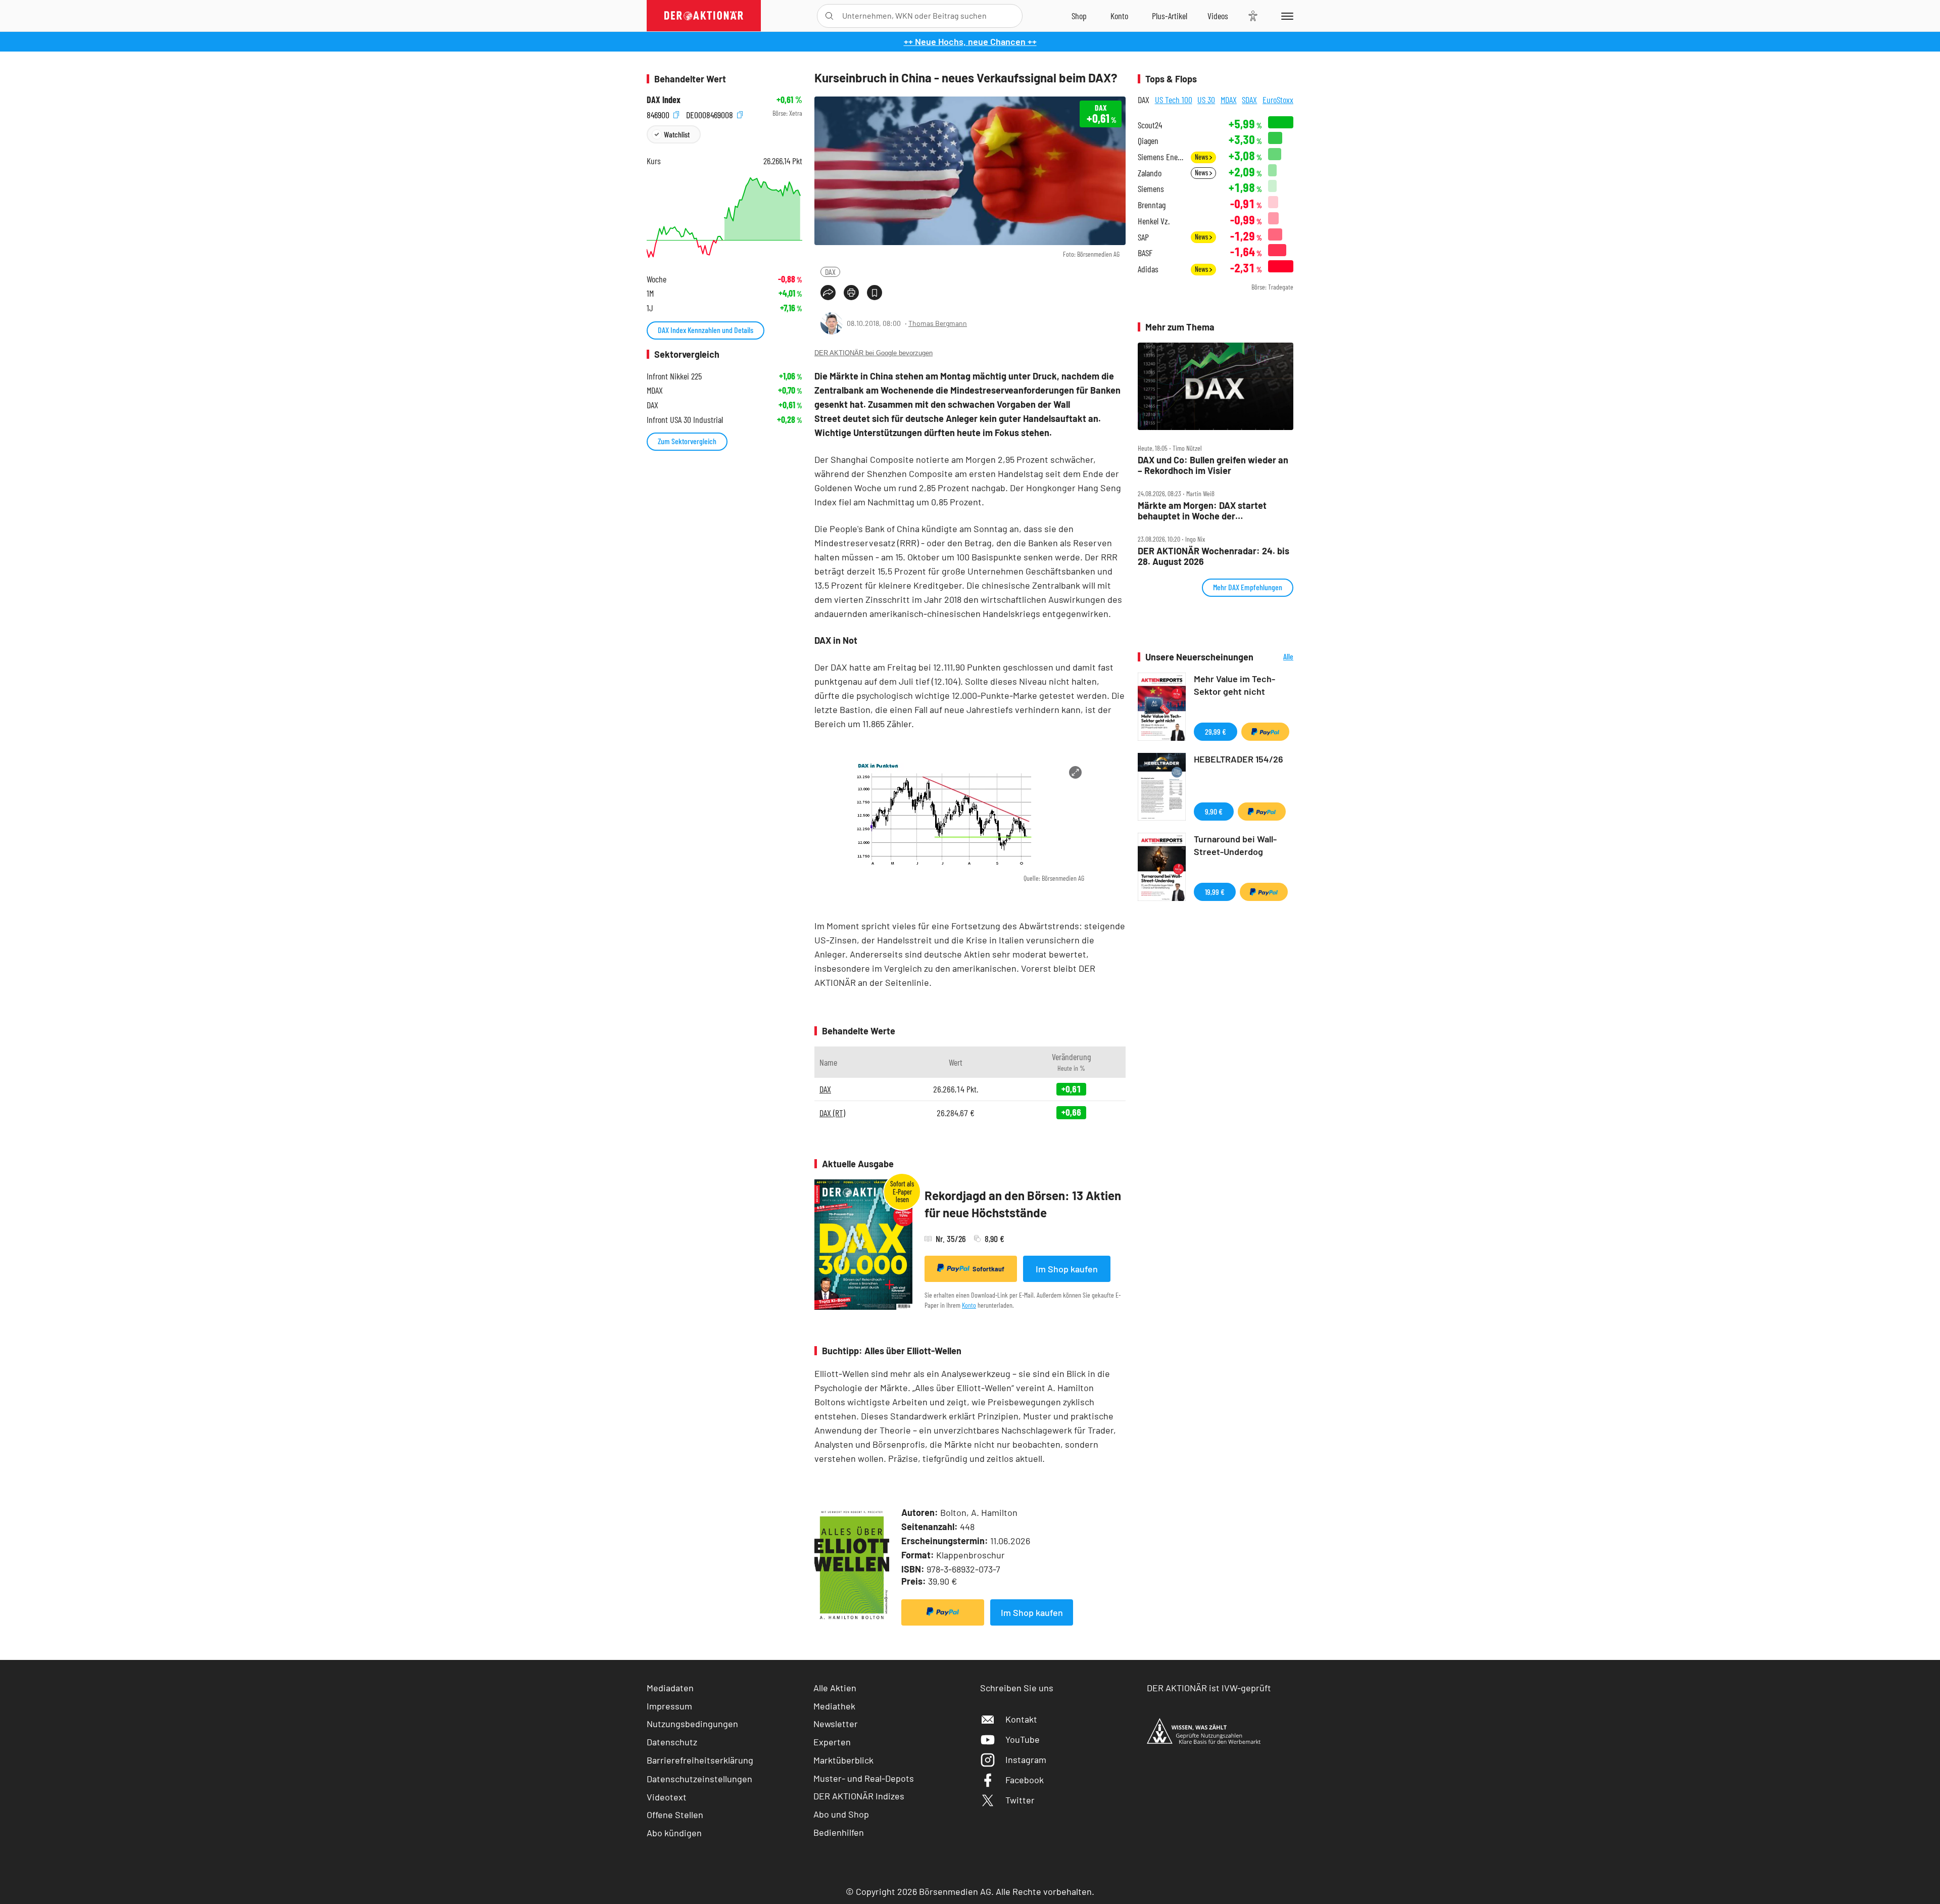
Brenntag (1152, 205)
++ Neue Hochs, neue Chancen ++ (970, 41)
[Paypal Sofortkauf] (943, 1612)
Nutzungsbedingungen (692, 1724)
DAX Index (664, 100)
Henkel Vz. (1154, 221)
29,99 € (1216, 731)
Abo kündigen (674, 1833)
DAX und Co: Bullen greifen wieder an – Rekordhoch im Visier (1213, 465)
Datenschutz (672, 1742)
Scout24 (1150, 125)
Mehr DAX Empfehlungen (1248, 587)
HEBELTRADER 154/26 (1239, 759)
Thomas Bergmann (938, 323)
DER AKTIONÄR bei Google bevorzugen (874, 353)
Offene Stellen (675, 1815)
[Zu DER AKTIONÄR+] (1170, 16)
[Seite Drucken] (851, 293)
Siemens (1151, 189)
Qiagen (1148, 141)
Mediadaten (670, 1688)
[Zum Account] (1119, 16)
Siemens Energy (1161, 157)
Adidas (1148, 269)
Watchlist (677, 134)
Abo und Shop (841, 1814)
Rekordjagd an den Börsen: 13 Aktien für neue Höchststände (1023, 1204)
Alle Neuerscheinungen (1276, 657)
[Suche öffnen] (829, 16)
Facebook (1025, 1780)
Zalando (1150, 173)
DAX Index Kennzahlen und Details (706, 330)
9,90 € (1214, 811)
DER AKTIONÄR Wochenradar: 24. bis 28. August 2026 (1214, 556)
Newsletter (836, 1724)
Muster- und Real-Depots (864, 1778)
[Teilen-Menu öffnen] (828, 293)
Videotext (667, 1797)
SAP (1143, 237)
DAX (830, 272)
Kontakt (1021, 1719)
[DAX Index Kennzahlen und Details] (724, 218)
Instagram (1026, 1759)
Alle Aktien (835, 1688)
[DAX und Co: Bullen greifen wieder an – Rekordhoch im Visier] (1216, 387)
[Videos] (1218, 16)
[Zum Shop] (1079, 16)
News (1202, 157)
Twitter (1020, 1800)
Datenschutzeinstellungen (699, 1779)
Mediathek (834, 1706)
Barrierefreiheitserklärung (700, 1760)
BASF (1145, 253)
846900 (659, 113)
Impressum (669, 1706)
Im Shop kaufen (1067, 1269)
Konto (969, 1305)
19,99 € (1215, 892)
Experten (832, 1742)
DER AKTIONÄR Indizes (859, 1796)
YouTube (1023, 1739)
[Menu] (1286, 16)
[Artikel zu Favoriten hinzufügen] (875, 293)
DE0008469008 (711, 113)
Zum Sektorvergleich (687, 441)
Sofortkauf (988, 1269)
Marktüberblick (843, 1760)
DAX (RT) (832, 1113)
